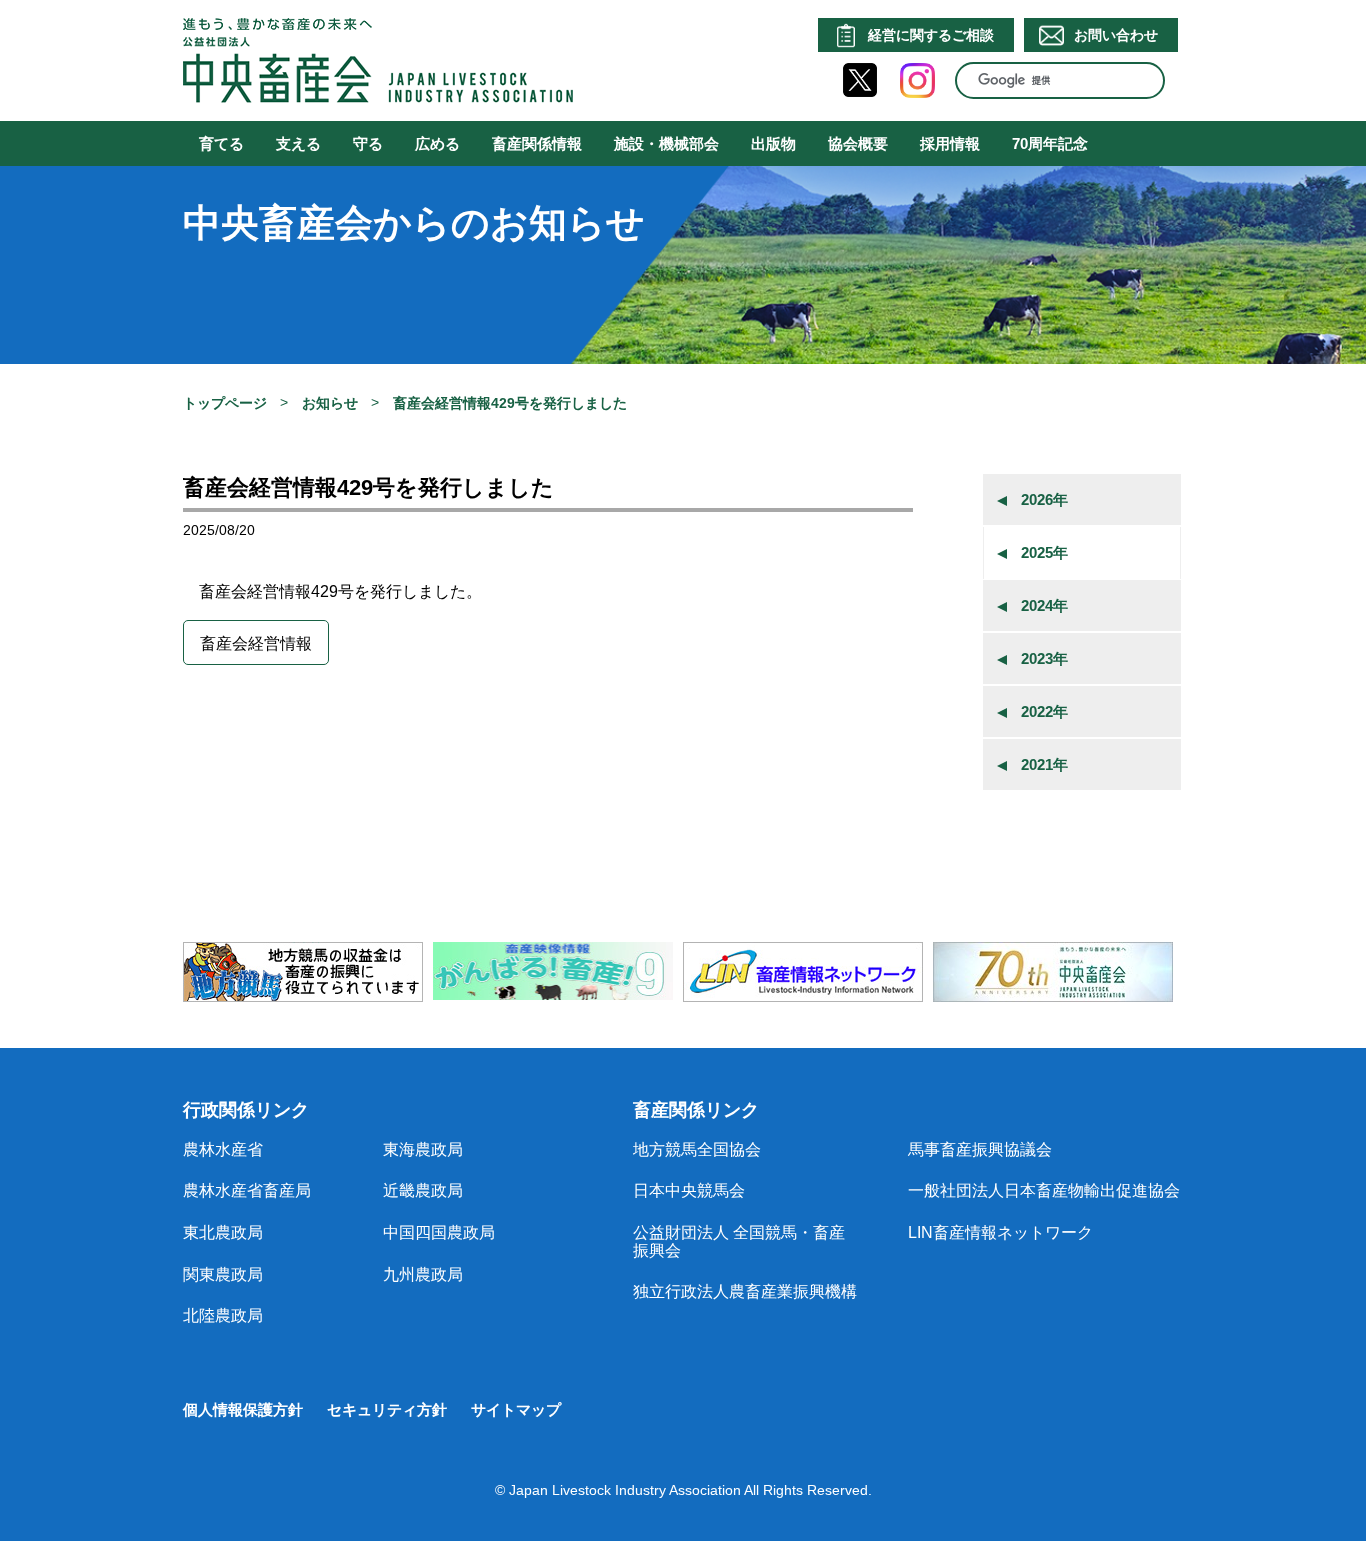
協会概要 (858, 143)
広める (437, 143)
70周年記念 (1050, 143)
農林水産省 (223, 1149)
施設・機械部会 (666, 143)
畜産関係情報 (537, 143)
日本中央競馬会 (689, 1190)
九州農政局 (423, 1274)
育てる (221, 143)
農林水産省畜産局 (247, 1190)
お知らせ (330, 403)
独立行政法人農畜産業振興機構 (745, 1291)
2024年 (1044, 605)
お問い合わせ (1116, 35)
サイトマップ (516, 1409)
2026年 (1044, 499)
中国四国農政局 (439, 1232)
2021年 (1044, 764)
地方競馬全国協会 (697, 1149)
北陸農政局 (223, 1315)
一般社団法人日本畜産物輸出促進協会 (1044, 1190)
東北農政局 (223, 1232)
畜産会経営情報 (256, 643)
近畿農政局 (423, 1190)
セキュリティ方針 (387, 1409)
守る (368, 143)
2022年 (1044, 711)
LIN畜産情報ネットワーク (1000, 1232)
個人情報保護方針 (243, 1409)
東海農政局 (423, 1149)
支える (298, 143)
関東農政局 (223, 1274)
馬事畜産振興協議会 (980, 1149)
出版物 (773, 143)
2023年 (1044, 658)
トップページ (225, 403)
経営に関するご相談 (931, 35)
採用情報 (950, 143)
